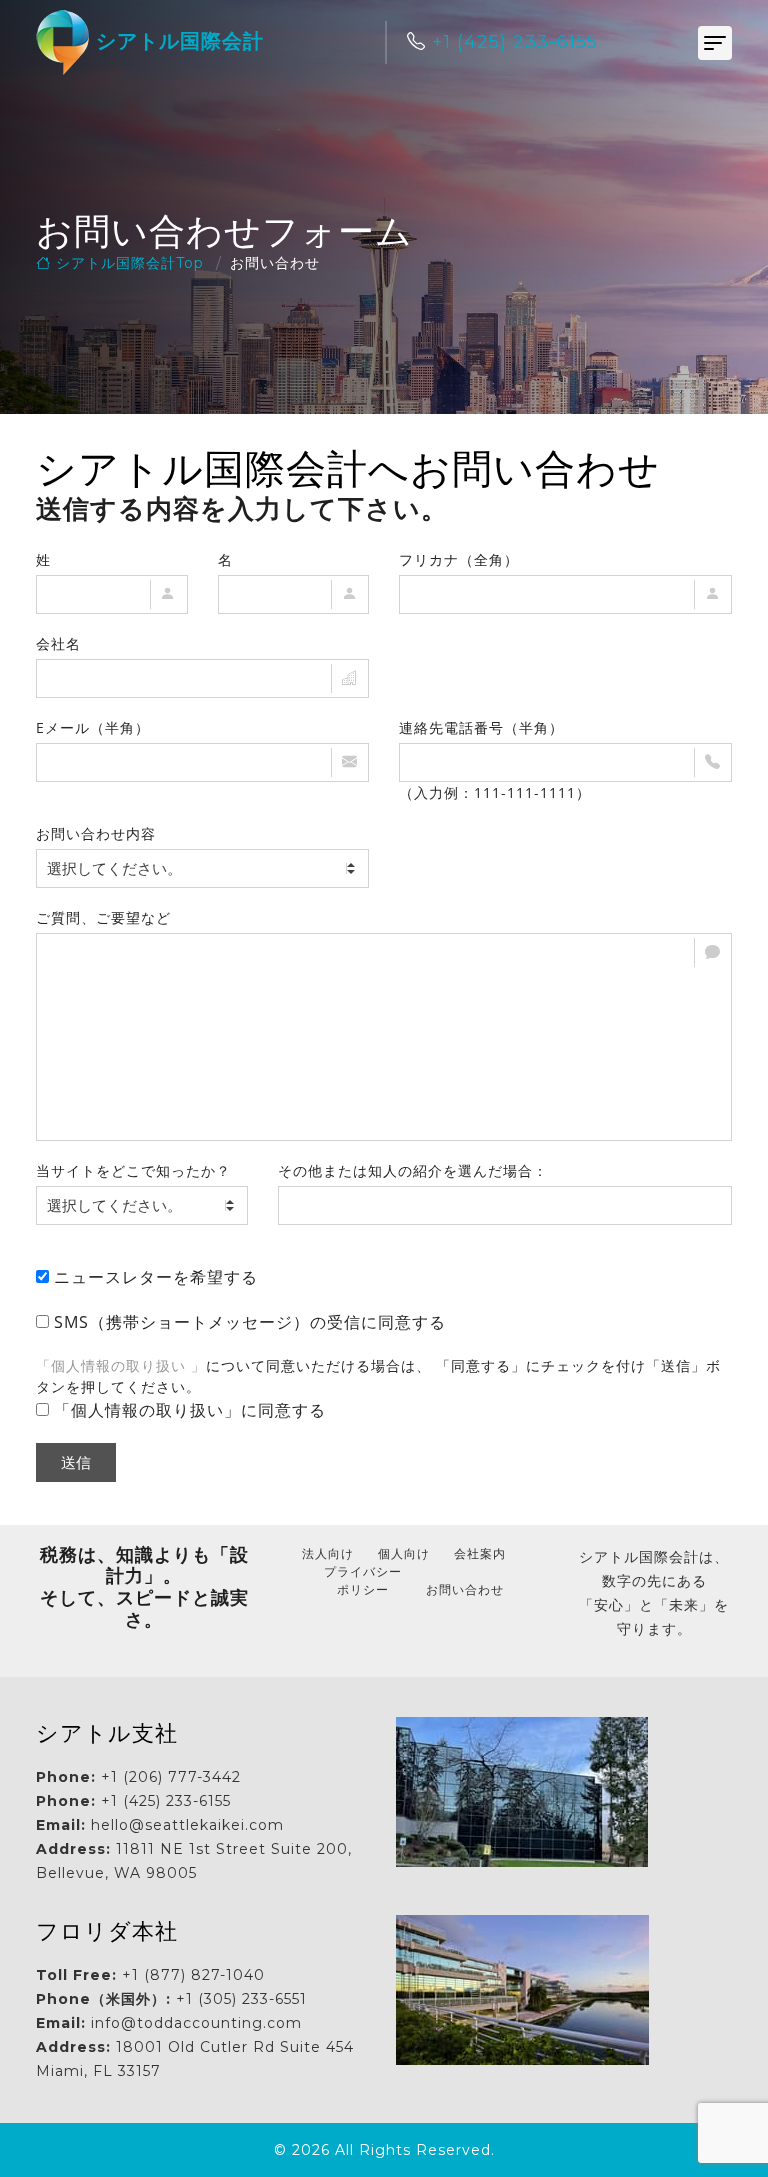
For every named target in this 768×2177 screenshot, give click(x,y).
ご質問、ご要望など (103, 917)
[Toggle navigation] (715, 43)
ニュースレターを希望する (156, 1277)
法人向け (328, 1553)
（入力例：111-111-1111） (495, 792)
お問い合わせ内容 (96, 833)
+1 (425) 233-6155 (512, 42)
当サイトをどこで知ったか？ (133, 1170)
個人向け (404, 1553)
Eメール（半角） (93, 727)
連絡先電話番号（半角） (481, 727)
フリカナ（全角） (459, 559)
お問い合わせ (465, 1589)
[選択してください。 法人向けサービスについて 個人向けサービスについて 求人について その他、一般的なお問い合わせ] (202, 868)
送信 (76, 1462)
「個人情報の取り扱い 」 (121, 1365)
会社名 (58, 643)
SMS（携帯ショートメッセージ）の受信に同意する (250, 1322)
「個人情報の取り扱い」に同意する (190, 1410)
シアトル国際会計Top (127, 263)
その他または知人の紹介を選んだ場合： (413, 1170)
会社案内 (480, 1553)
